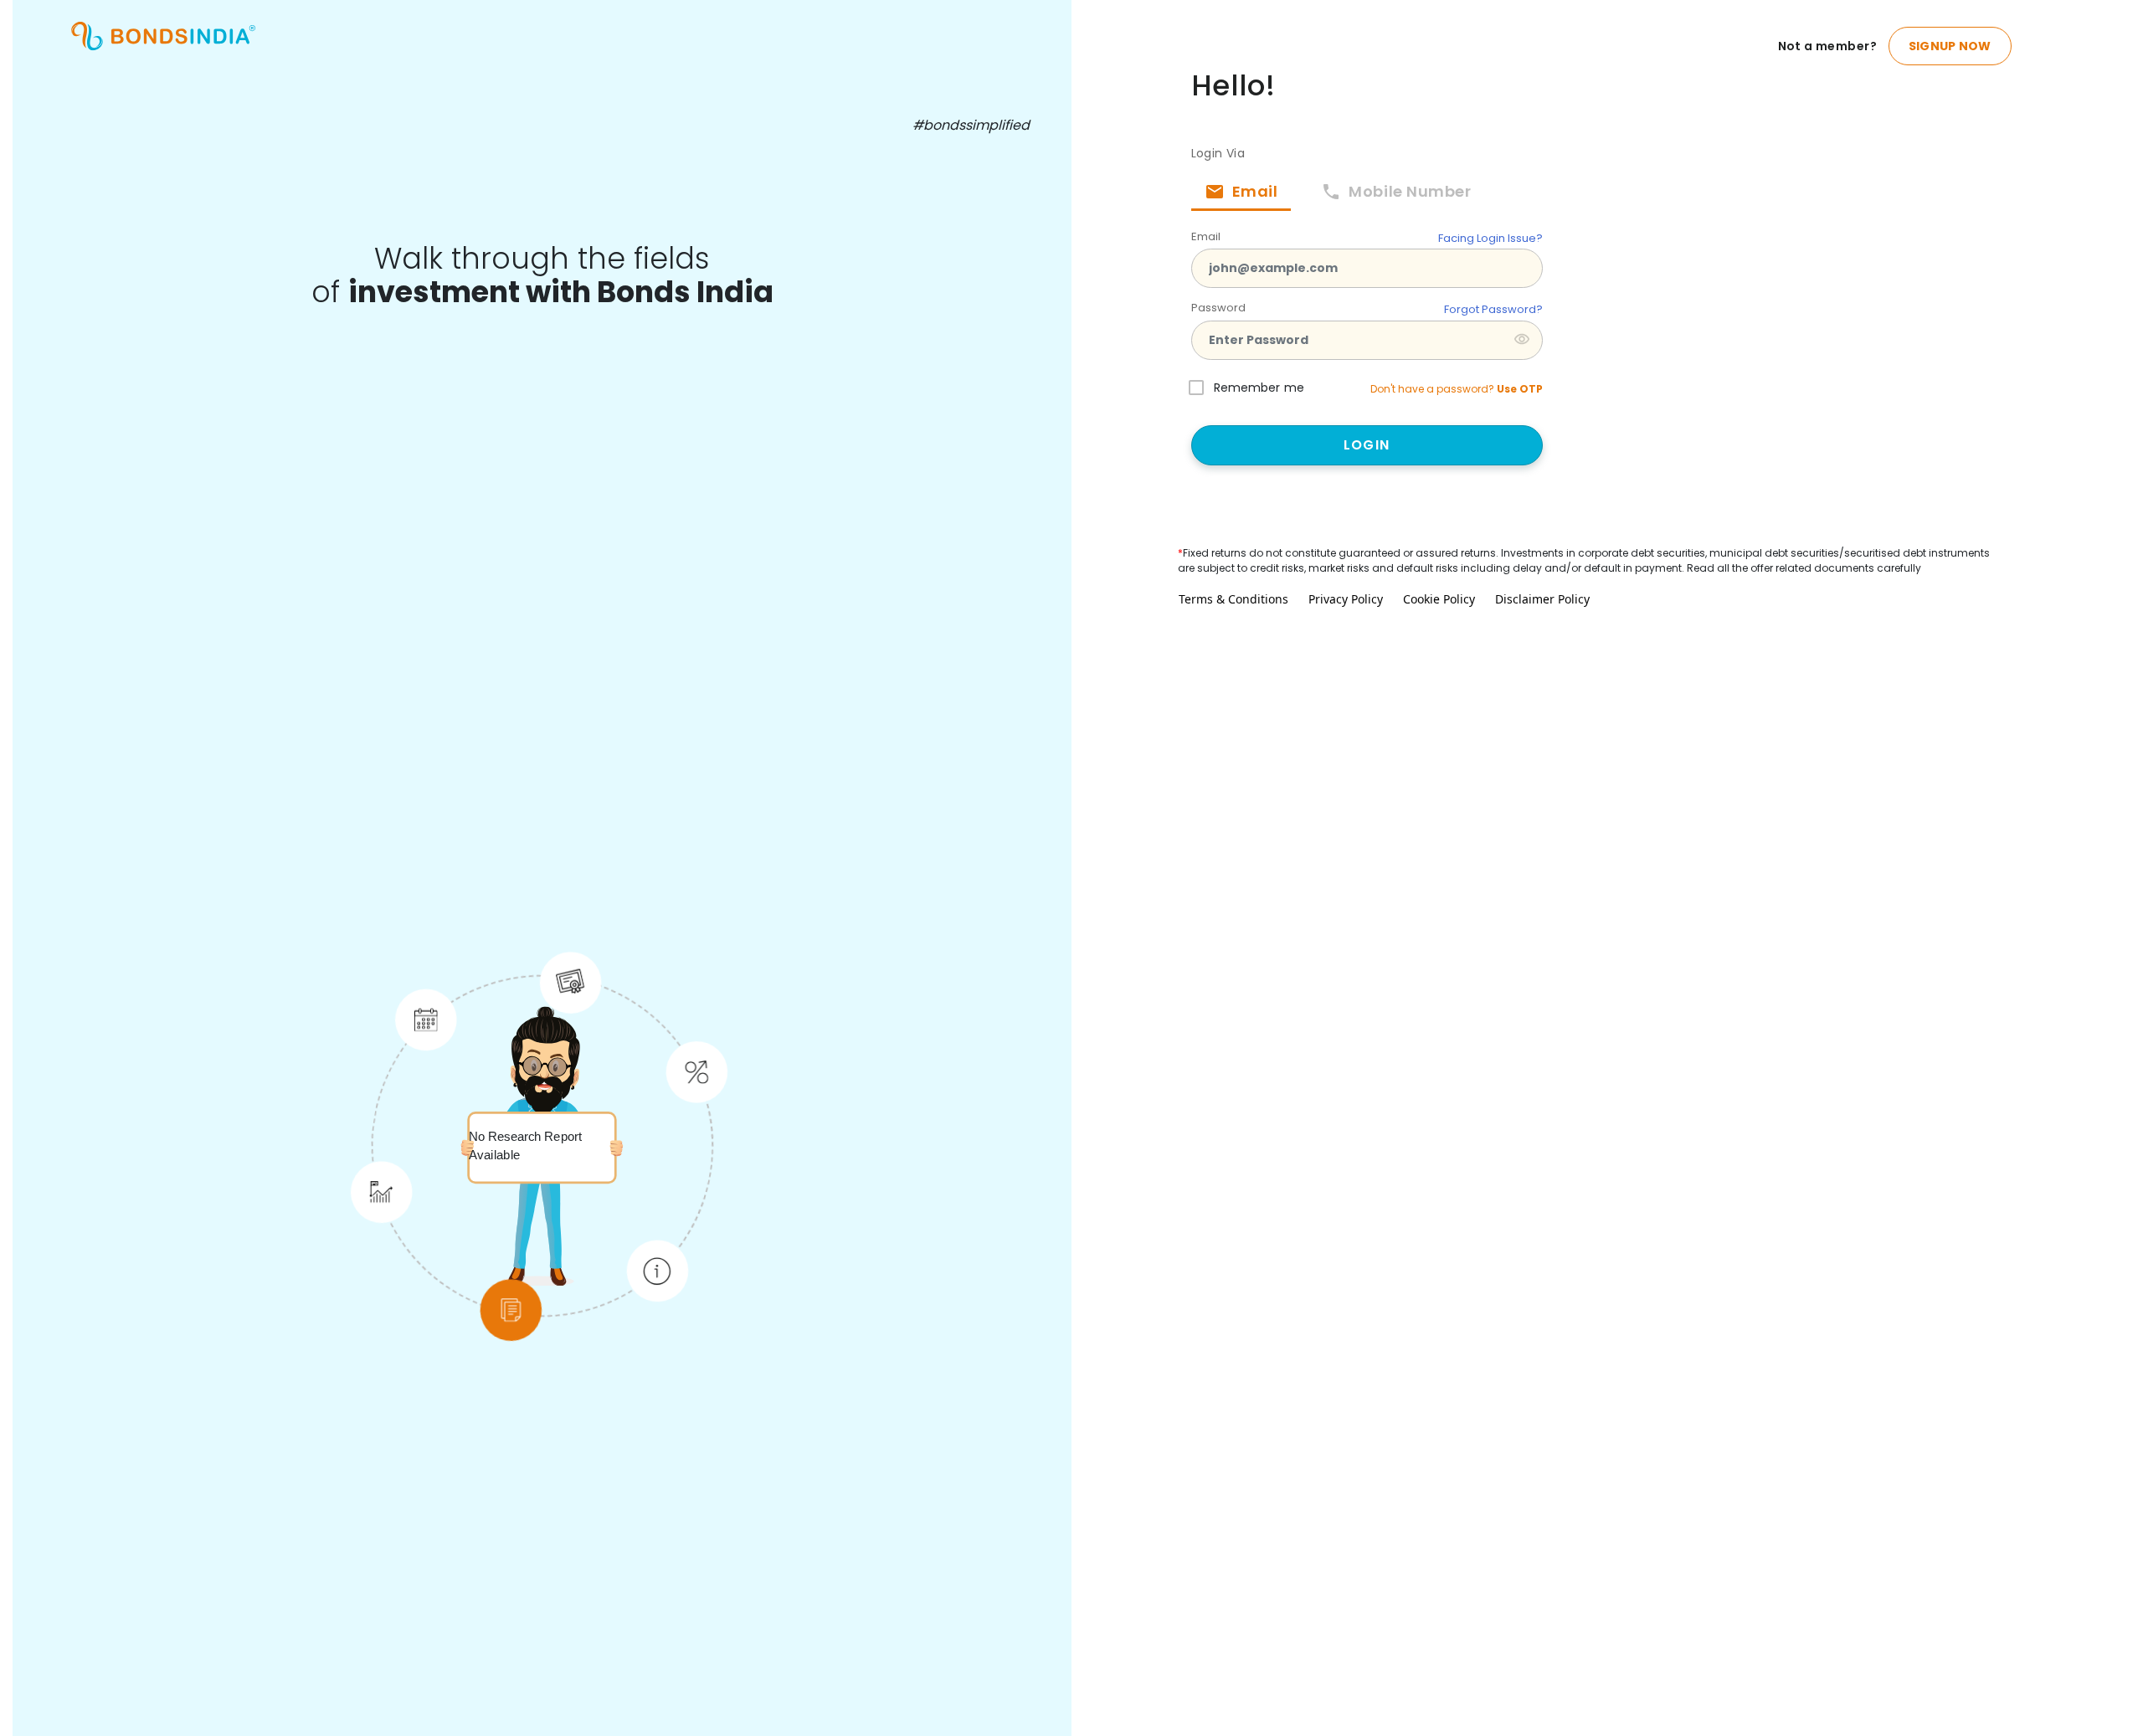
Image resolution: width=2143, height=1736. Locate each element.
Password (1218, 308)
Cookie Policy (1439, 599)
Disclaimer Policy (1542, 599)
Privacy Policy (1346, 599)
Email (1206, 236)
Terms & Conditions (1233, 599)
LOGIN (1367, 445)
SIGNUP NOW (1950, 46)
